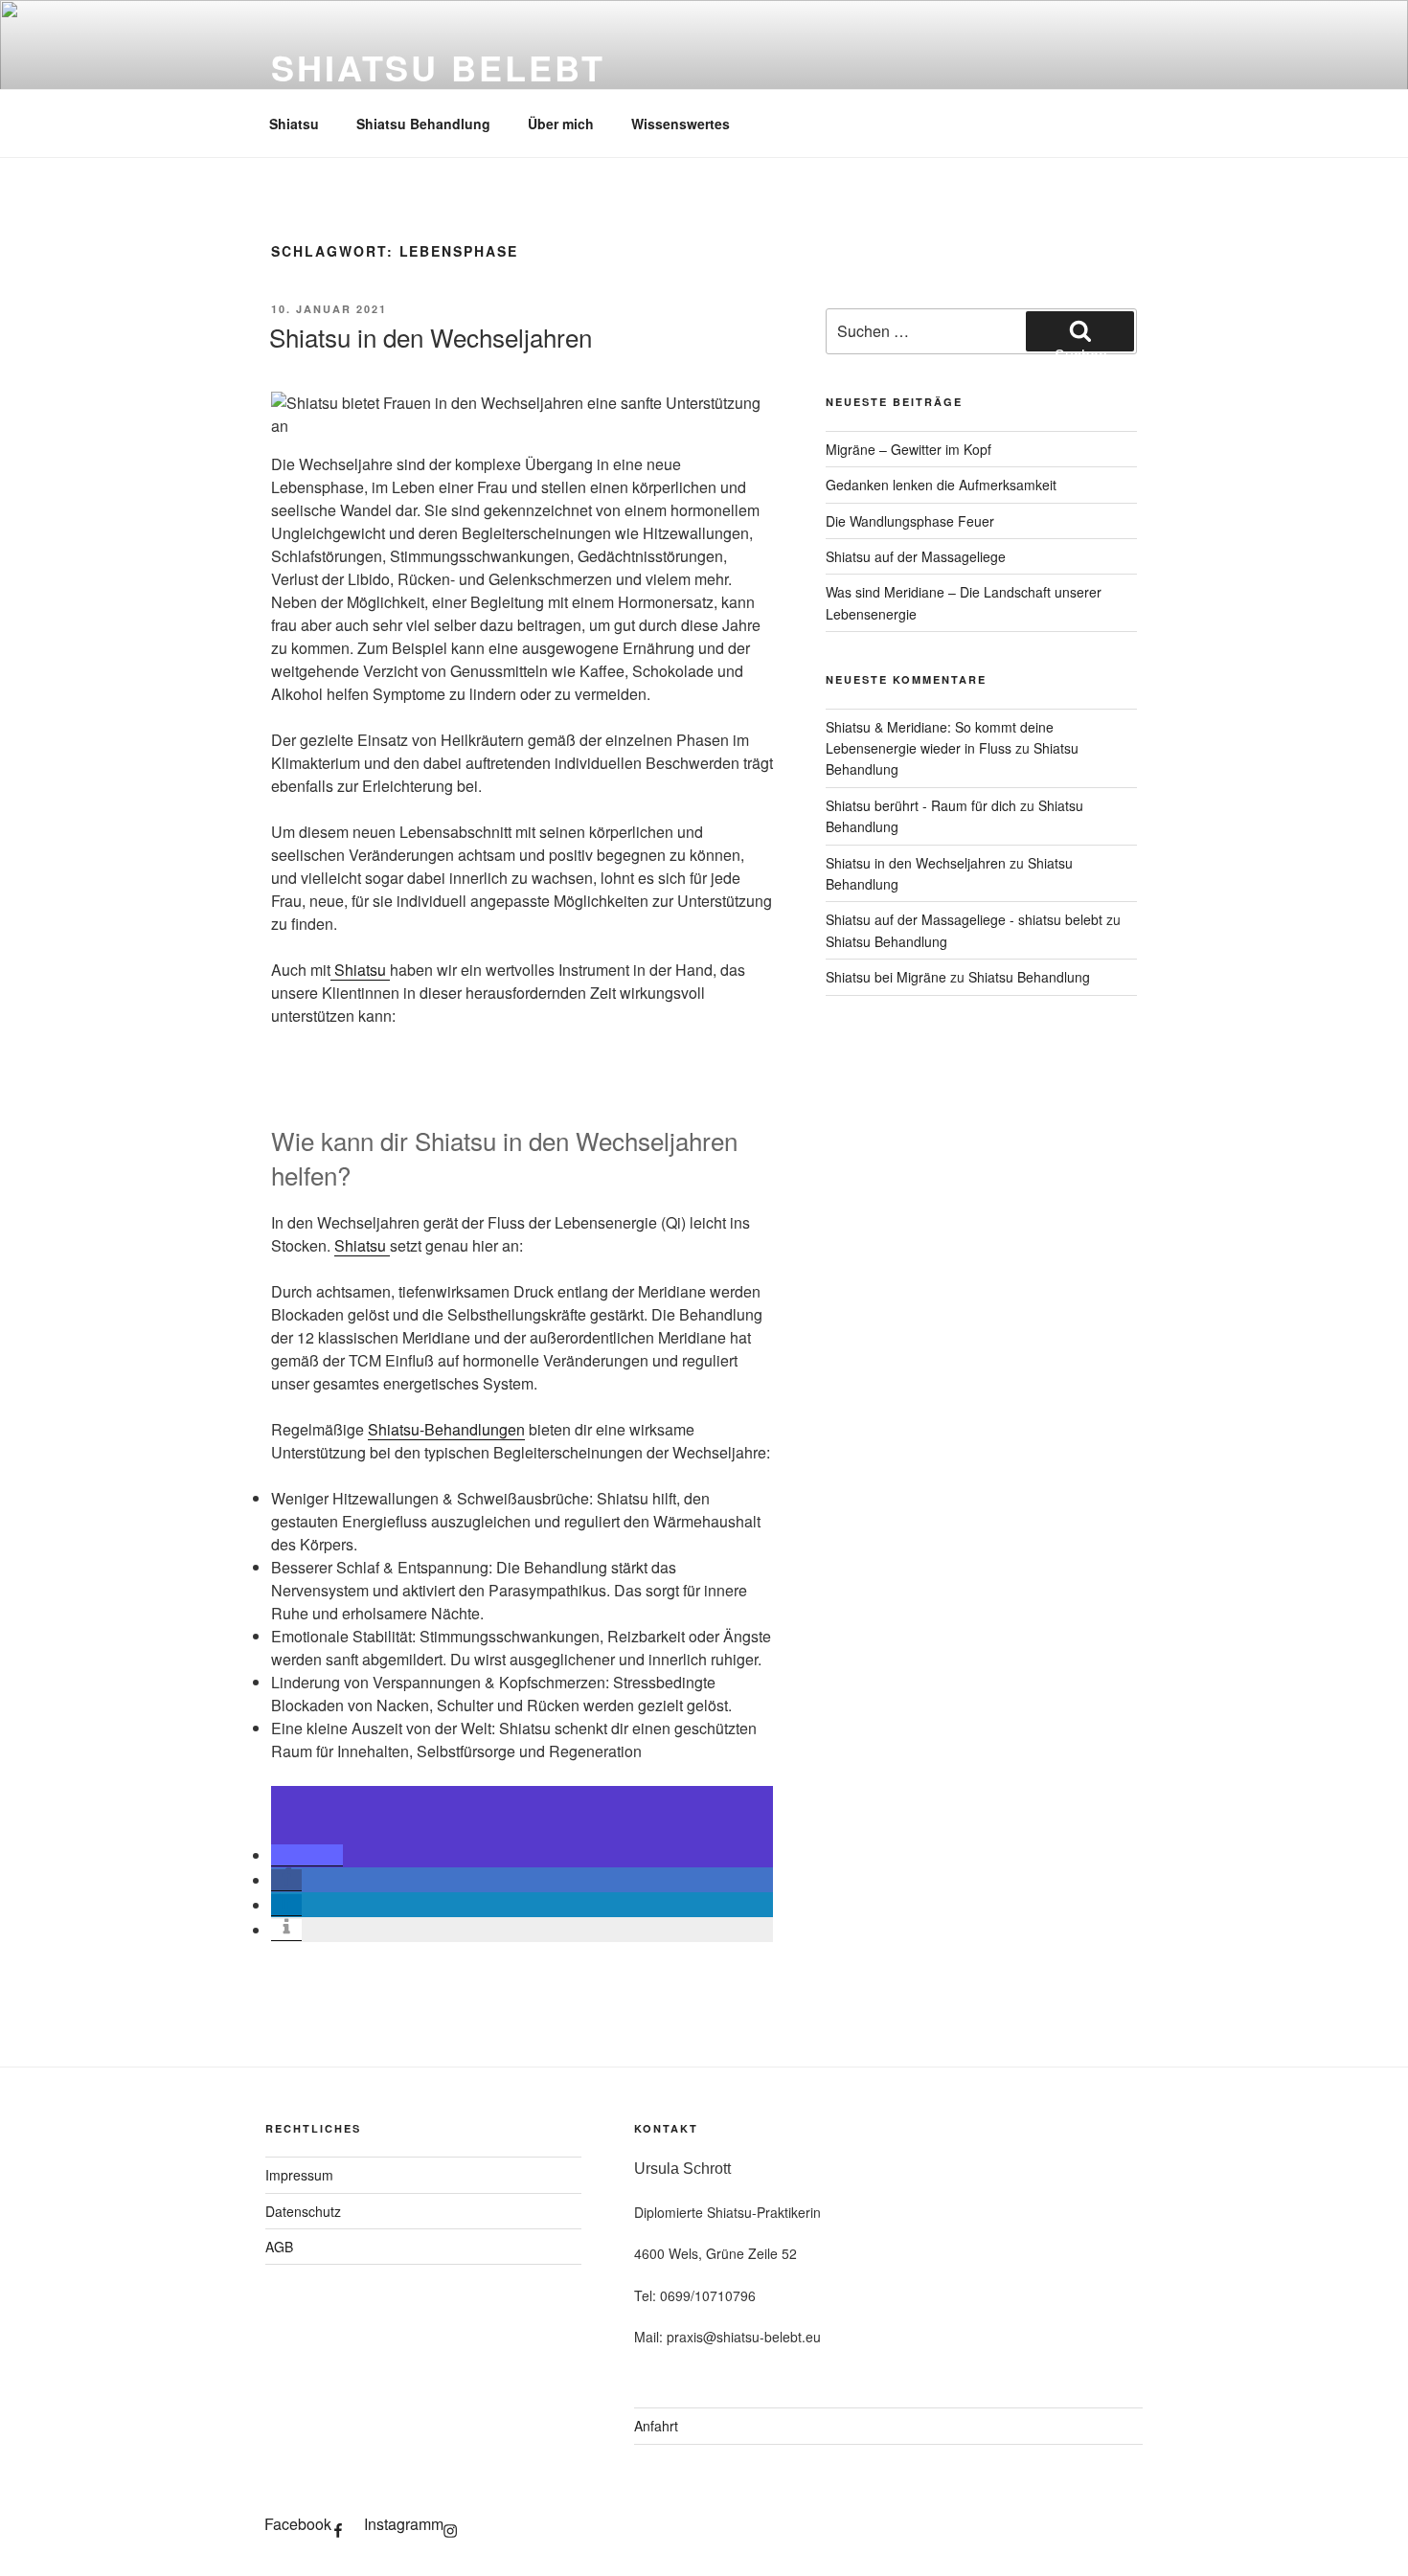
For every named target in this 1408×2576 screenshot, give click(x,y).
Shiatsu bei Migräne (886, 977)
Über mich (561, 124)
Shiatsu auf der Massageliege (916, 556)
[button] (307, 1855)
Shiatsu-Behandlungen (446, 1429)
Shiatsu (294, 124)
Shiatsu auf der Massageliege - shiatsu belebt (964, 919)
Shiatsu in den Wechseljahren (431, 337)
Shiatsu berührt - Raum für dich (921, 805)
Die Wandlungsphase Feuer (910, 521)
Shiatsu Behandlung (423, 124)
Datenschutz (303, 2211)
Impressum (299, 2175)
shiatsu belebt (438, 67)
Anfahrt (656, 2426)
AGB (279, 2247)
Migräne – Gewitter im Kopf (908, 449)
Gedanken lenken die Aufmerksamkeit (941, 485)
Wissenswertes (681, 124)
